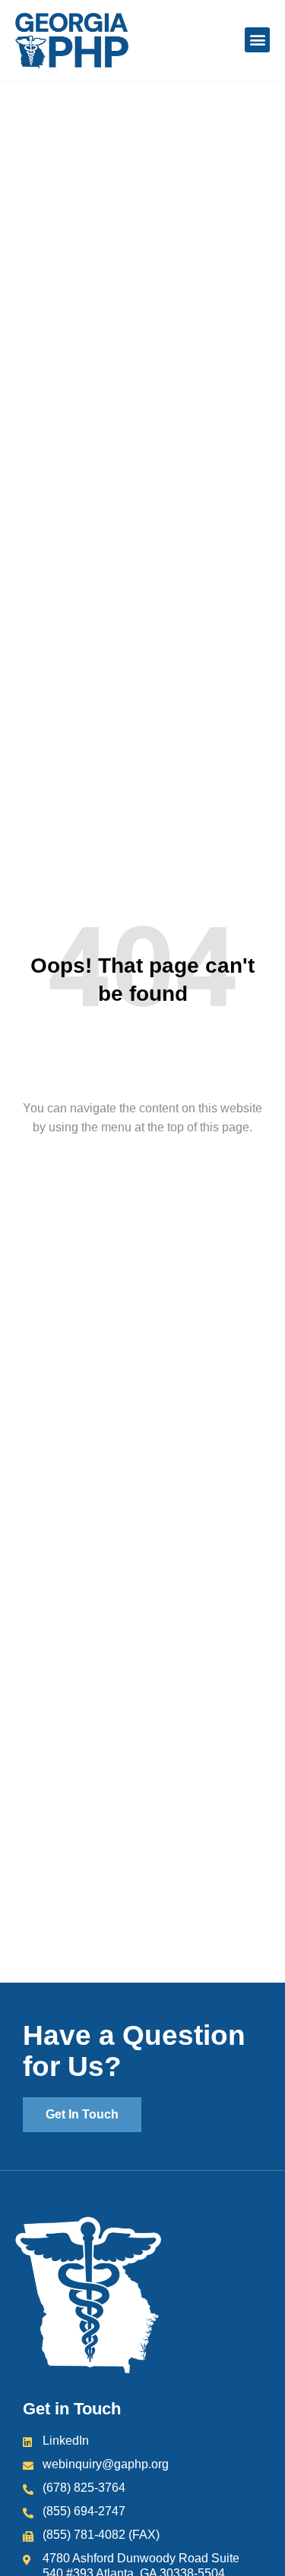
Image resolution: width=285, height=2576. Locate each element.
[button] (257, 40)
